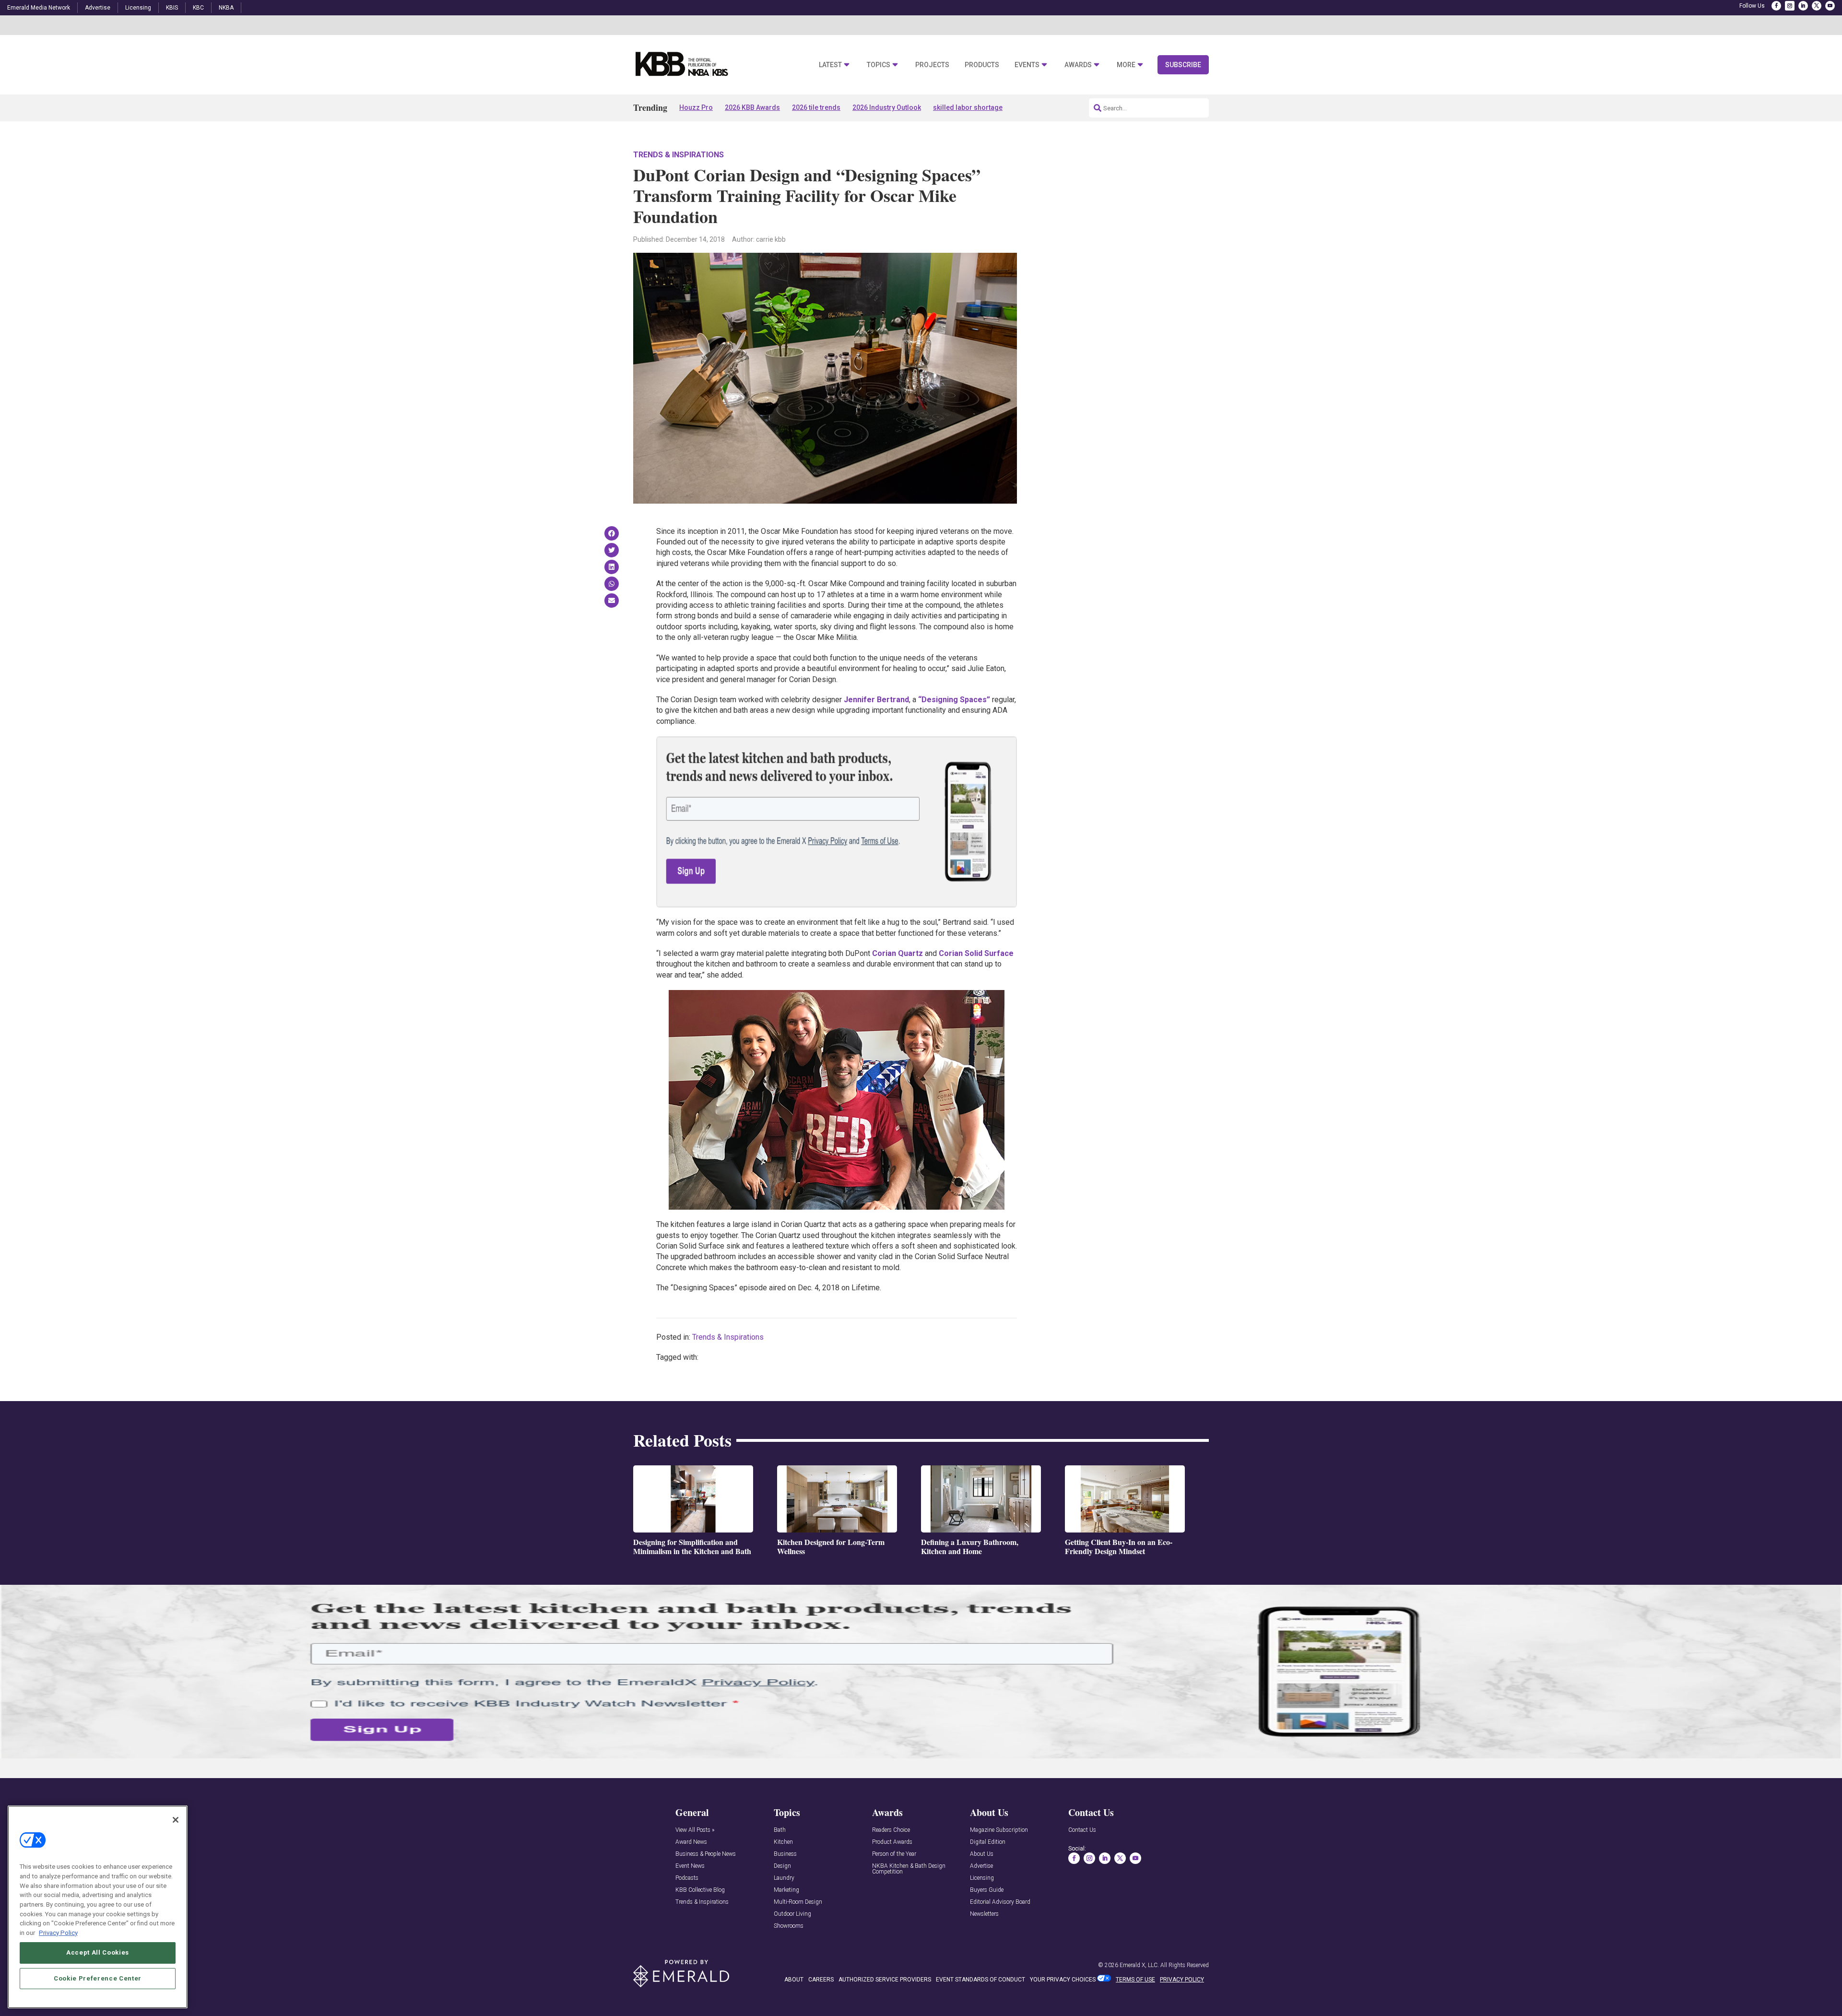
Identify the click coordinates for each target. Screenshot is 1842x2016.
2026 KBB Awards (752, 107)
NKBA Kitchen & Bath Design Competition (909, 1869)
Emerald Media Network (39, 8)
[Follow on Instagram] (1790, 6)
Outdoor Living (792, 1914)
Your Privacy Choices (1063, 1980)
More (1126, 65)
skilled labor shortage (968, 107)
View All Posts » (695, 1830)
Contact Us (1082, 1830)
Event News (690, 1866)
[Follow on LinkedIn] (1803, 6)
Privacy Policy (58, 1932)
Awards (1078, 65)
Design (782, 1866)
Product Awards (892, 1842)
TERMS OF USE (1135, 1980)
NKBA (226, 8)
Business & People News (706, 1854)
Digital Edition (988, 1842)
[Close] (176, 1820)
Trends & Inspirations (679, 155)
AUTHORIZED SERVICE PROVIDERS (885, 1980)
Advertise (98, 8)
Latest (830, 65)
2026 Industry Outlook (887, 107)
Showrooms (789, 1926)
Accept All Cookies (98, 1952)
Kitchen (783, 1842)
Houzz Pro (696, 107)
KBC (198, 8)
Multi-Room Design (798, 1902)
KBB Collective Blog (700, 1890)
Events (1027, 65)
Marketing (786, 1890)
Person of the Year (894, 1854)
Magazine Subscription (999, 1830)
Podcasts (687, 1878)
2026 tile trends (816, 107)
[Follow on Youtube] (1830, 6)
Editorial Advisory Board (1000, 1902)
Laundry (784, 1878)
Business (785, 1854)
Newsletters (984, 1914)
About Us (982, 1854)
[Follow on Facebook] (1776, 6)
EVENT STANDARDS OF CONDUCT (980, 1980)
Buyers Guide (987, 1890)
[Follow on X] (1817, 6)
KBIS (172, 8)
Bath (780, 1830)
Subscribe (1183, 65)
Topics (879, 65)
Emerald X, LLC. (1139, 1965)
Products (982, 65)
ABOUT (794, 1980)
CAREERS (821, 1980)
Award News (691, 1842)
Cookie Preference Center (98, 1978)
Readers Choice (891, 1830)
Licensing (138, 8)
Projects (932, 65)
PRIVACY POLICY (1182, 1980)
